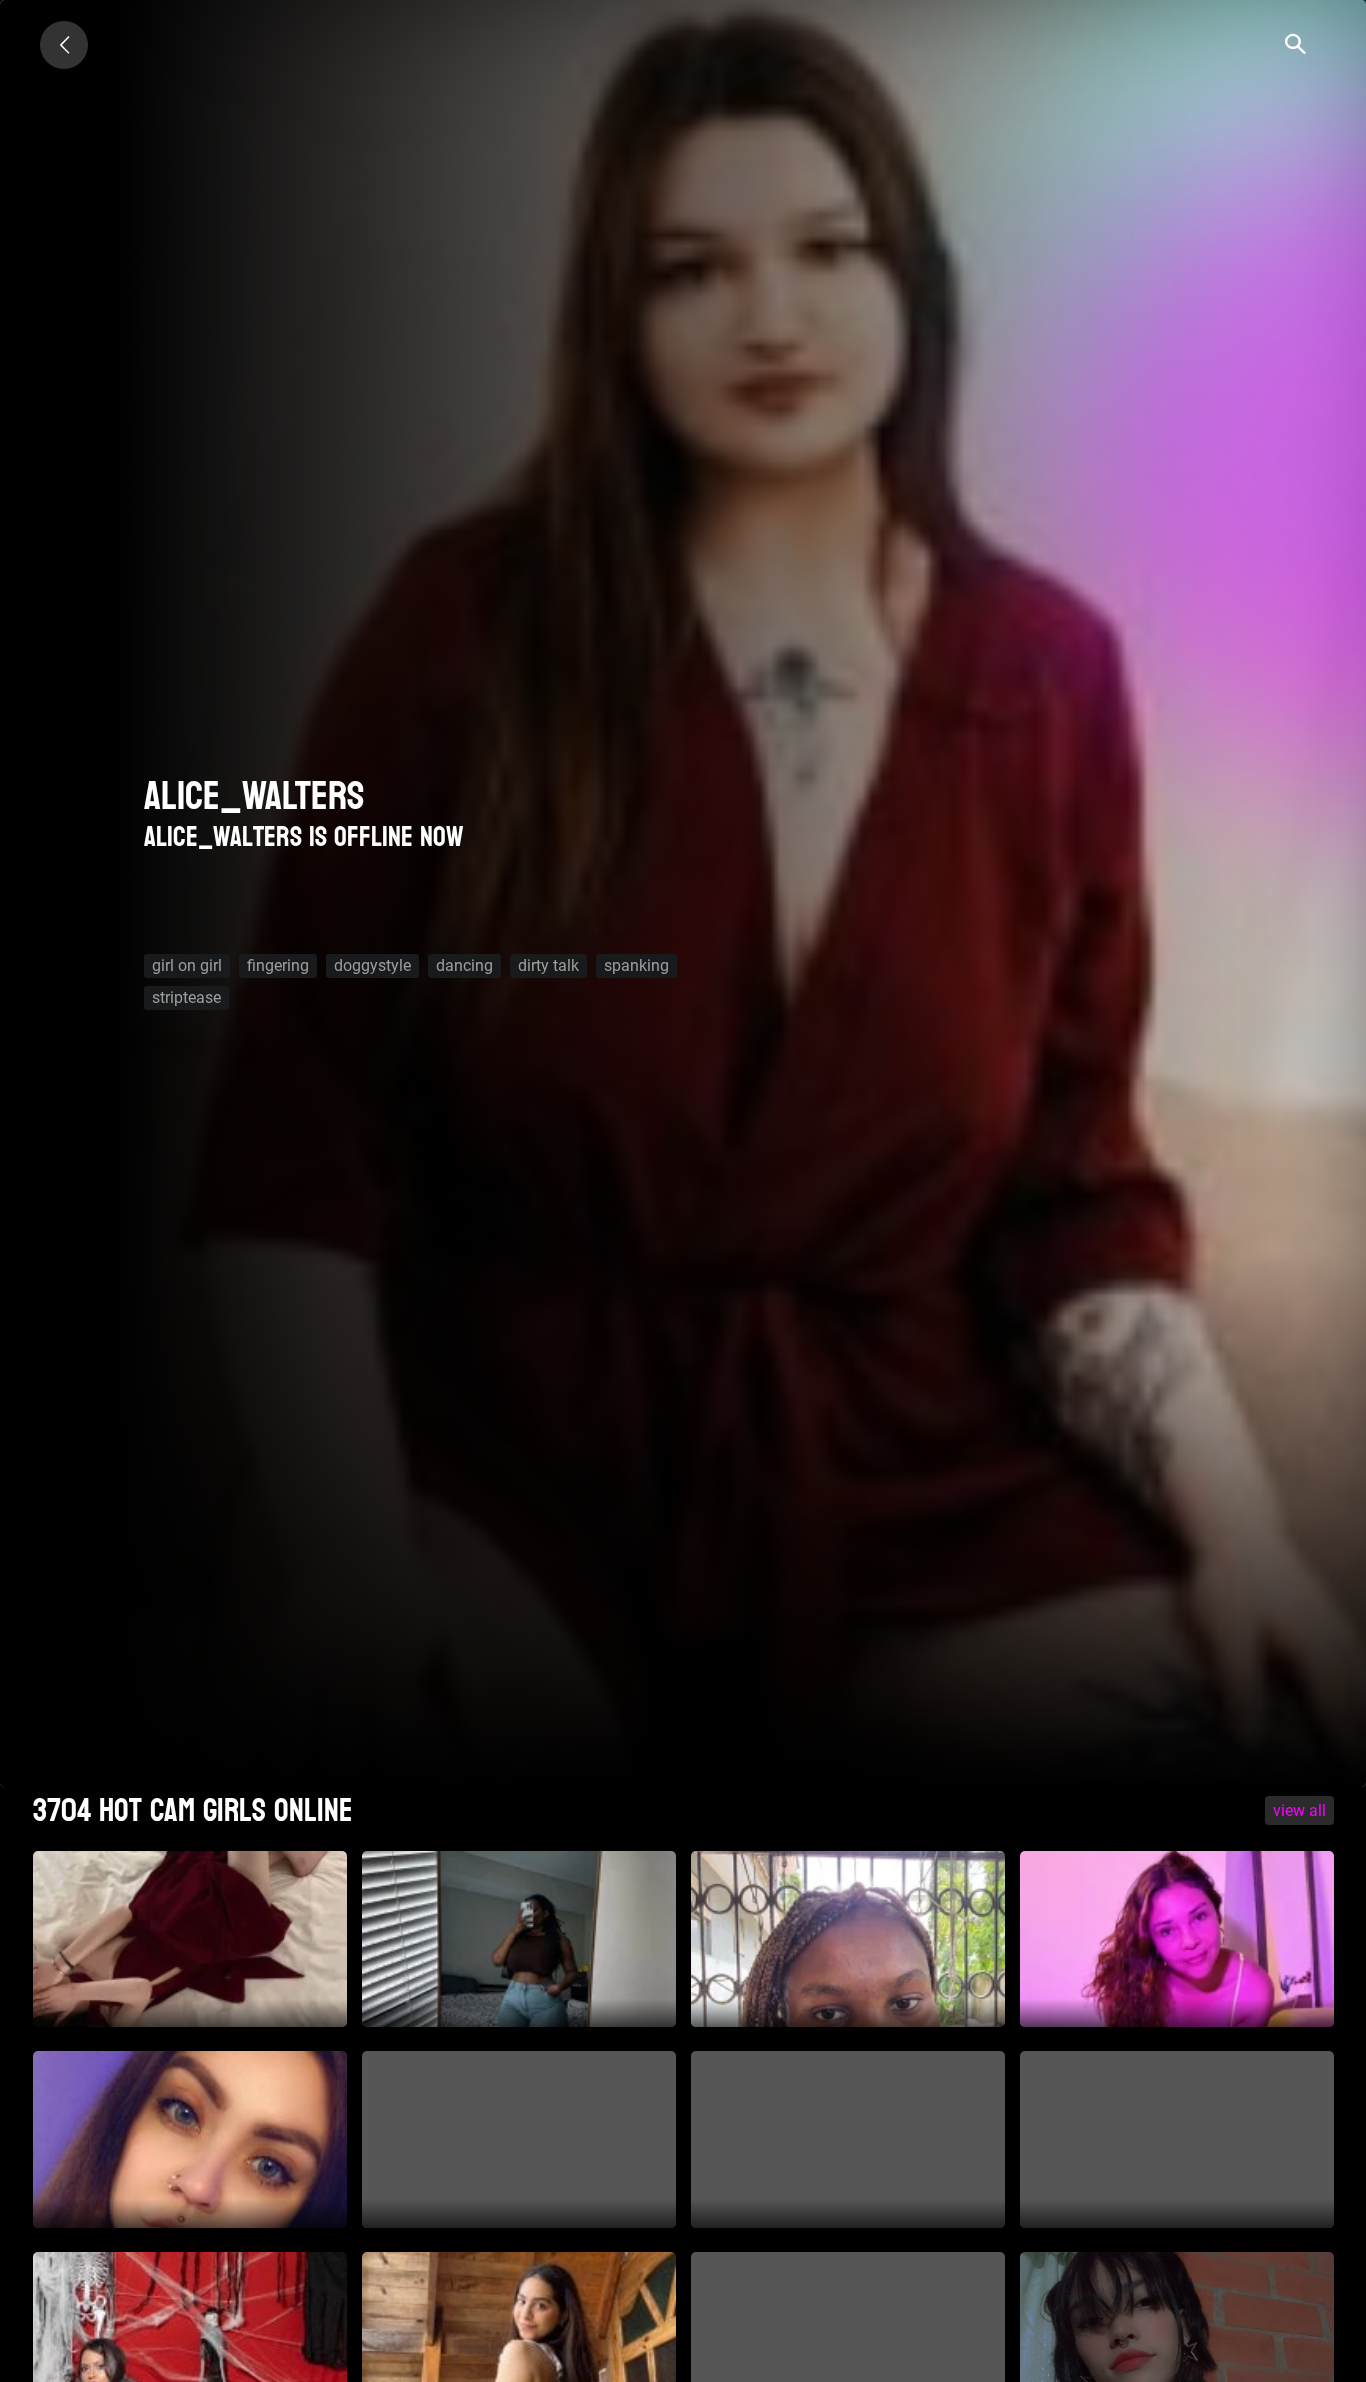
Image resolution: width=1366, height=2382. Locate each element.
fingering (278, 965)
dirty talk (548, 965)
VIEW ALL (1299, 1810)
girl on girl (187, 965)
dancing (464, 965)
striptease (186, 997)
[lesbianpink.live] (64, 45)
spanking (636, 965)
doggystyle (372, 965)
